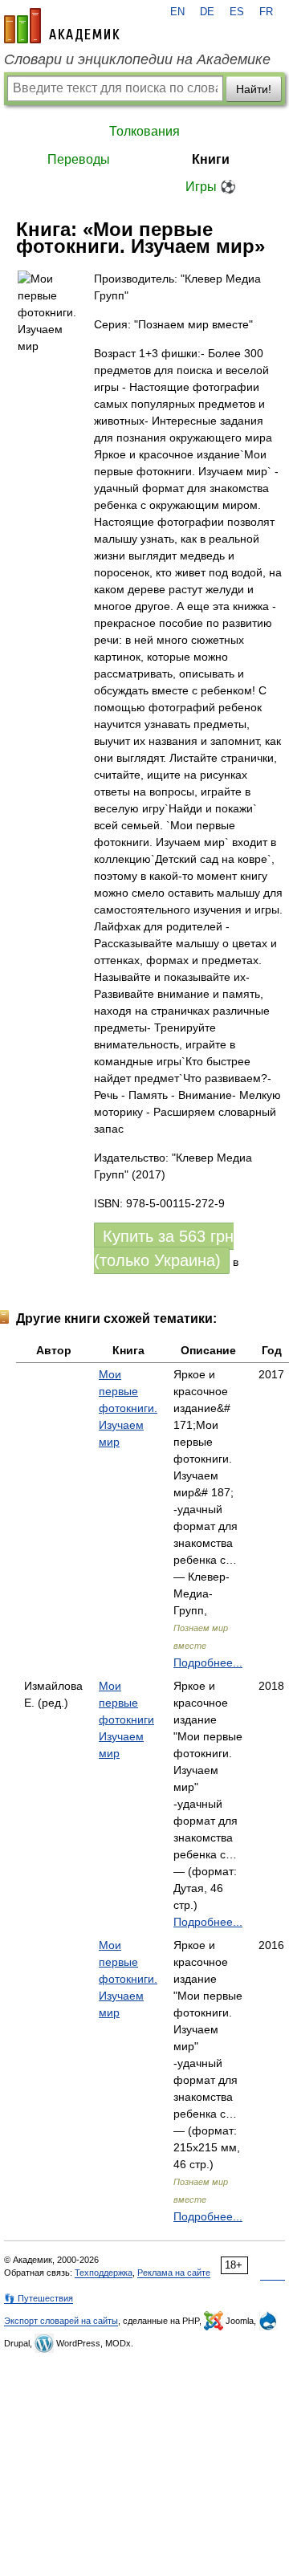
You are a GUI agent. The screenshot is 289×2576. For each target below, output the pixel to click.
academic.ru (62, 26)
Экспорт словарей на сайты (61, 2321)
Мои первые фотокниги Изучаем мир (126, 1719)
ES (237, 12)
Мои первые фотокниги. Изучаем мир (128, 1408)
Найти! (254, 89)
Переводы (79, 159)
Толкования (144, 131)
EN (177, 12)
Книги (211, 159)
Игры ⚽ (211, 187)
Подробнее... (208, 1662)
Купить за (164, 1248)
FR (266, 12)
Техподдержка (104, 2273)
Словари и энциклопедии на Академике (137, 59)
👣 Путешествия (39, 2298)
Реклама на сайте (174, 2273)
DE (207, 12)
